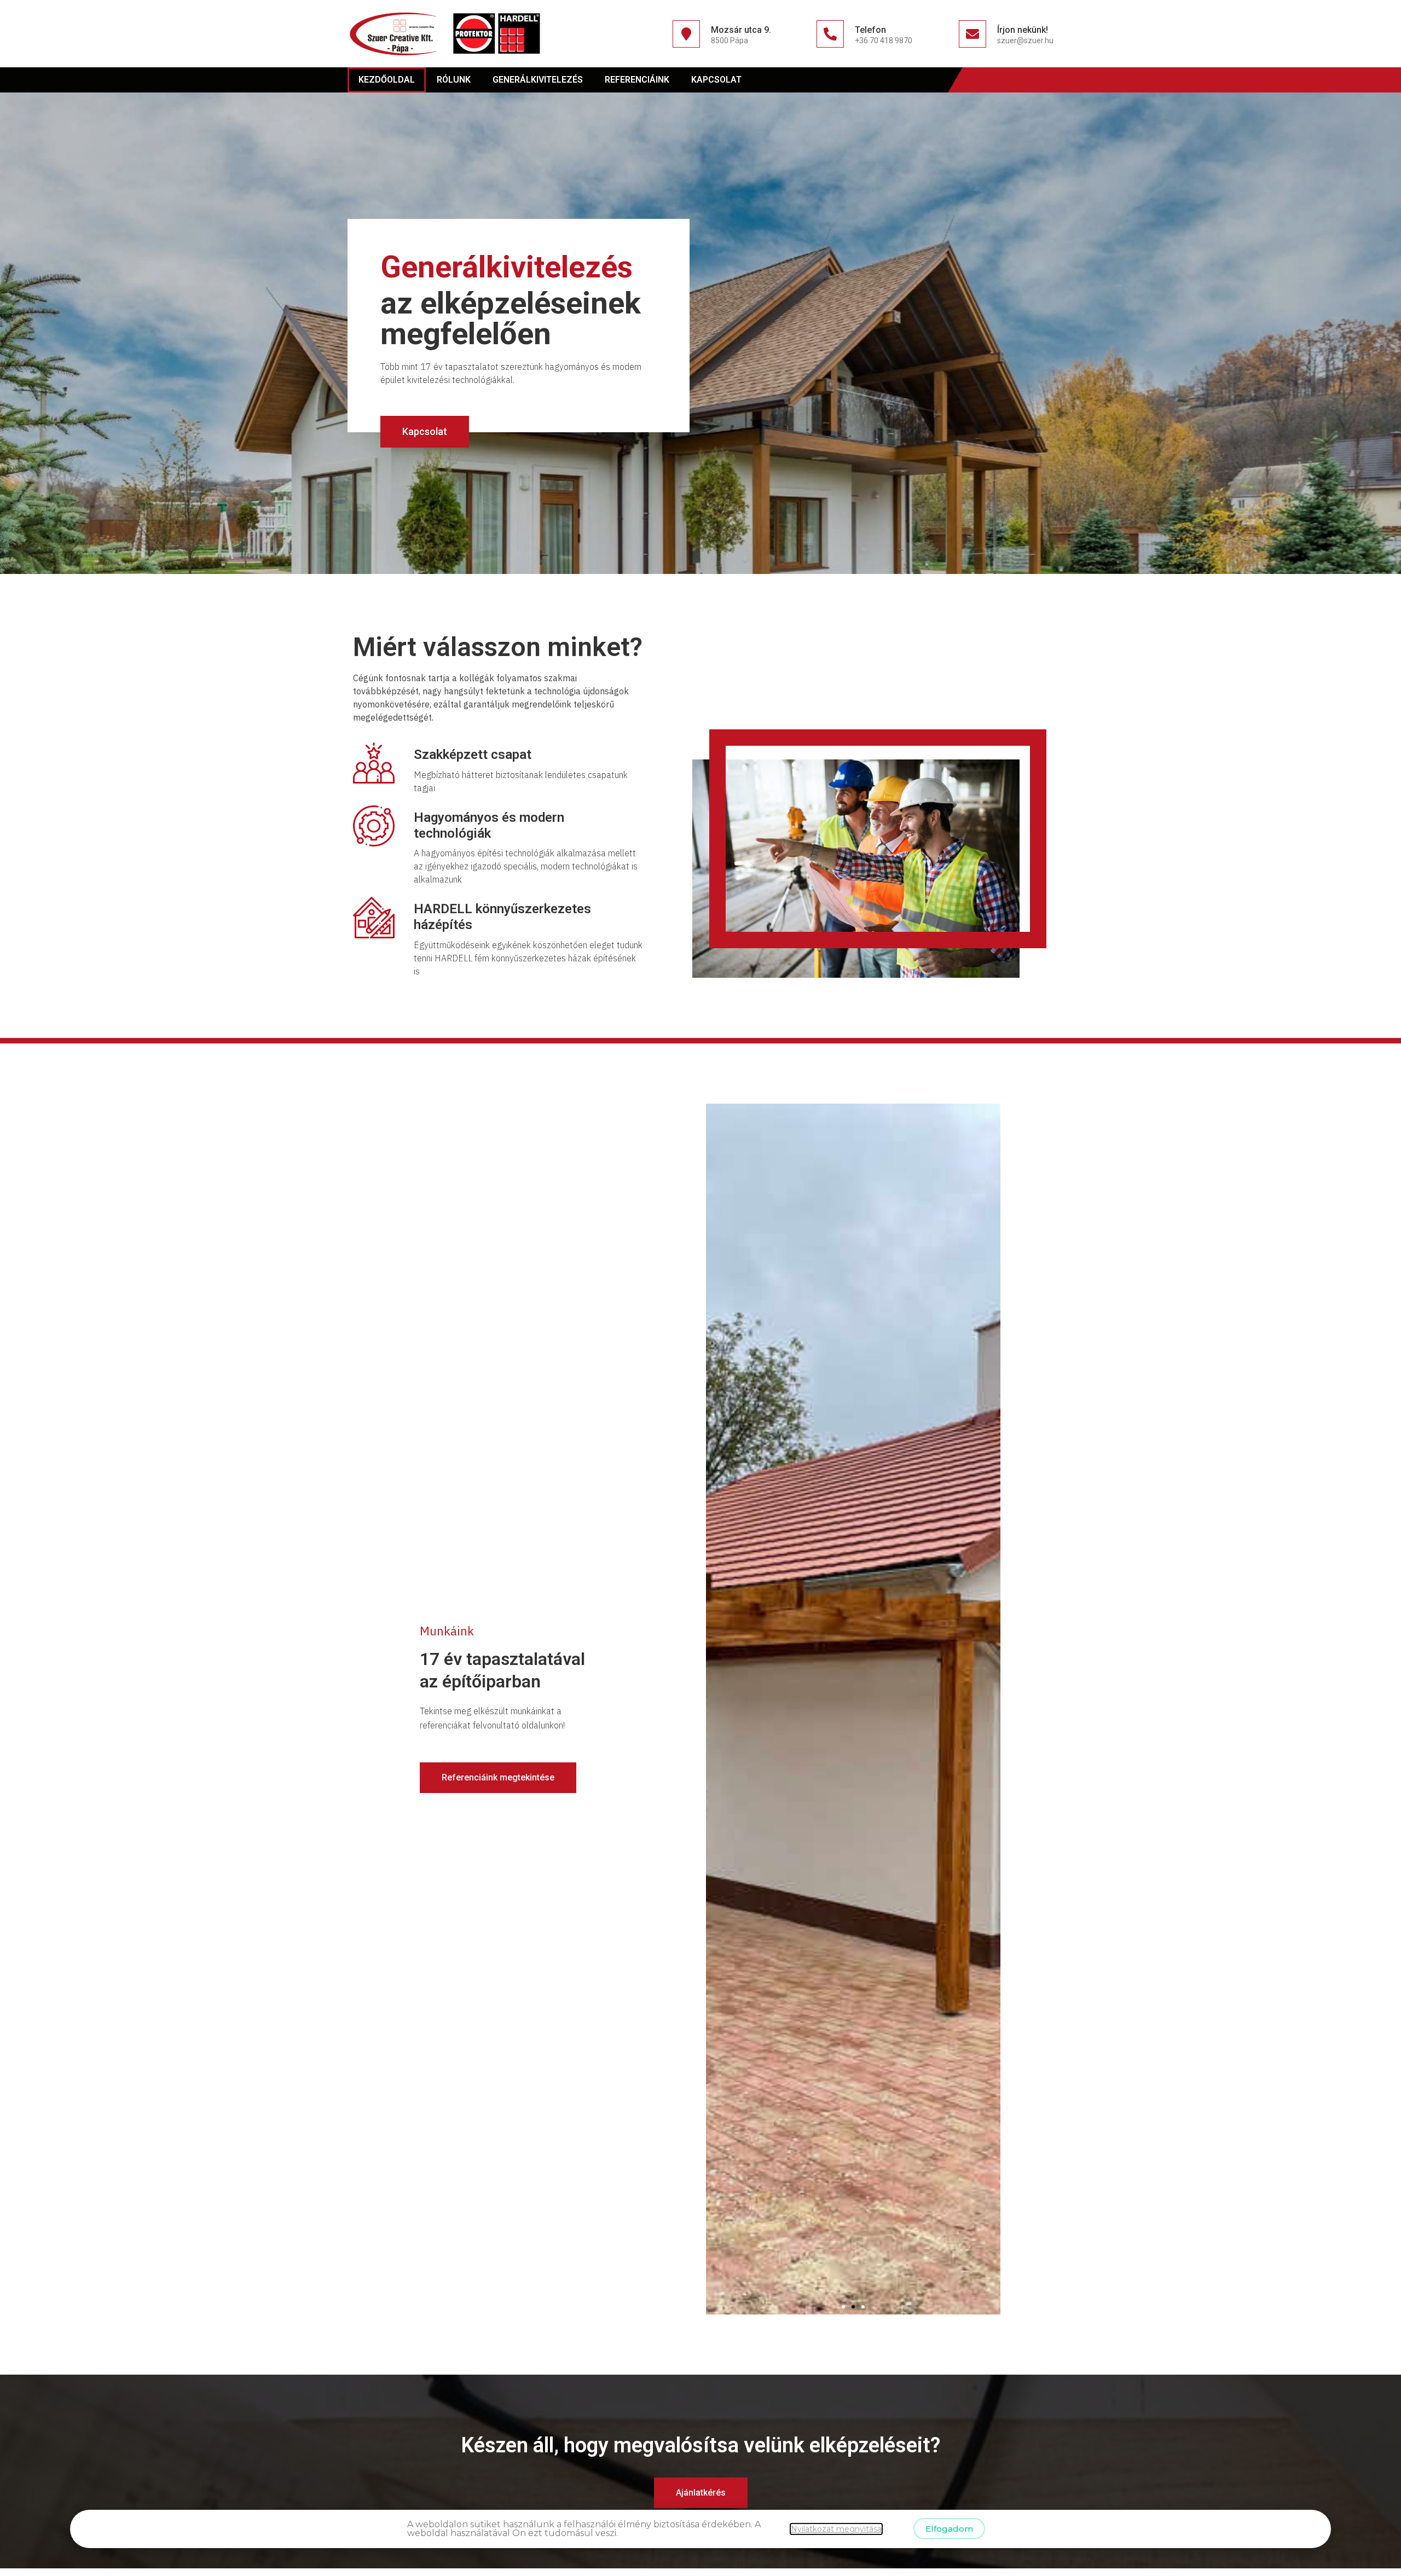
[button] (843, 2307)
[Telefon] (830, 34)
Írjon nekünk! (1023, 30)
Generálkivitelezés (538, 80)
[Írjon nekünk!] (972, 34)
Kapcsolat (716, 80)
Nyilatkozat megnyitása (836, 2529)
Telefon (870, 30)
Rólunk (454, 80)
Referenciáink (637, 80)
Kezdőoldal (387, 80)
